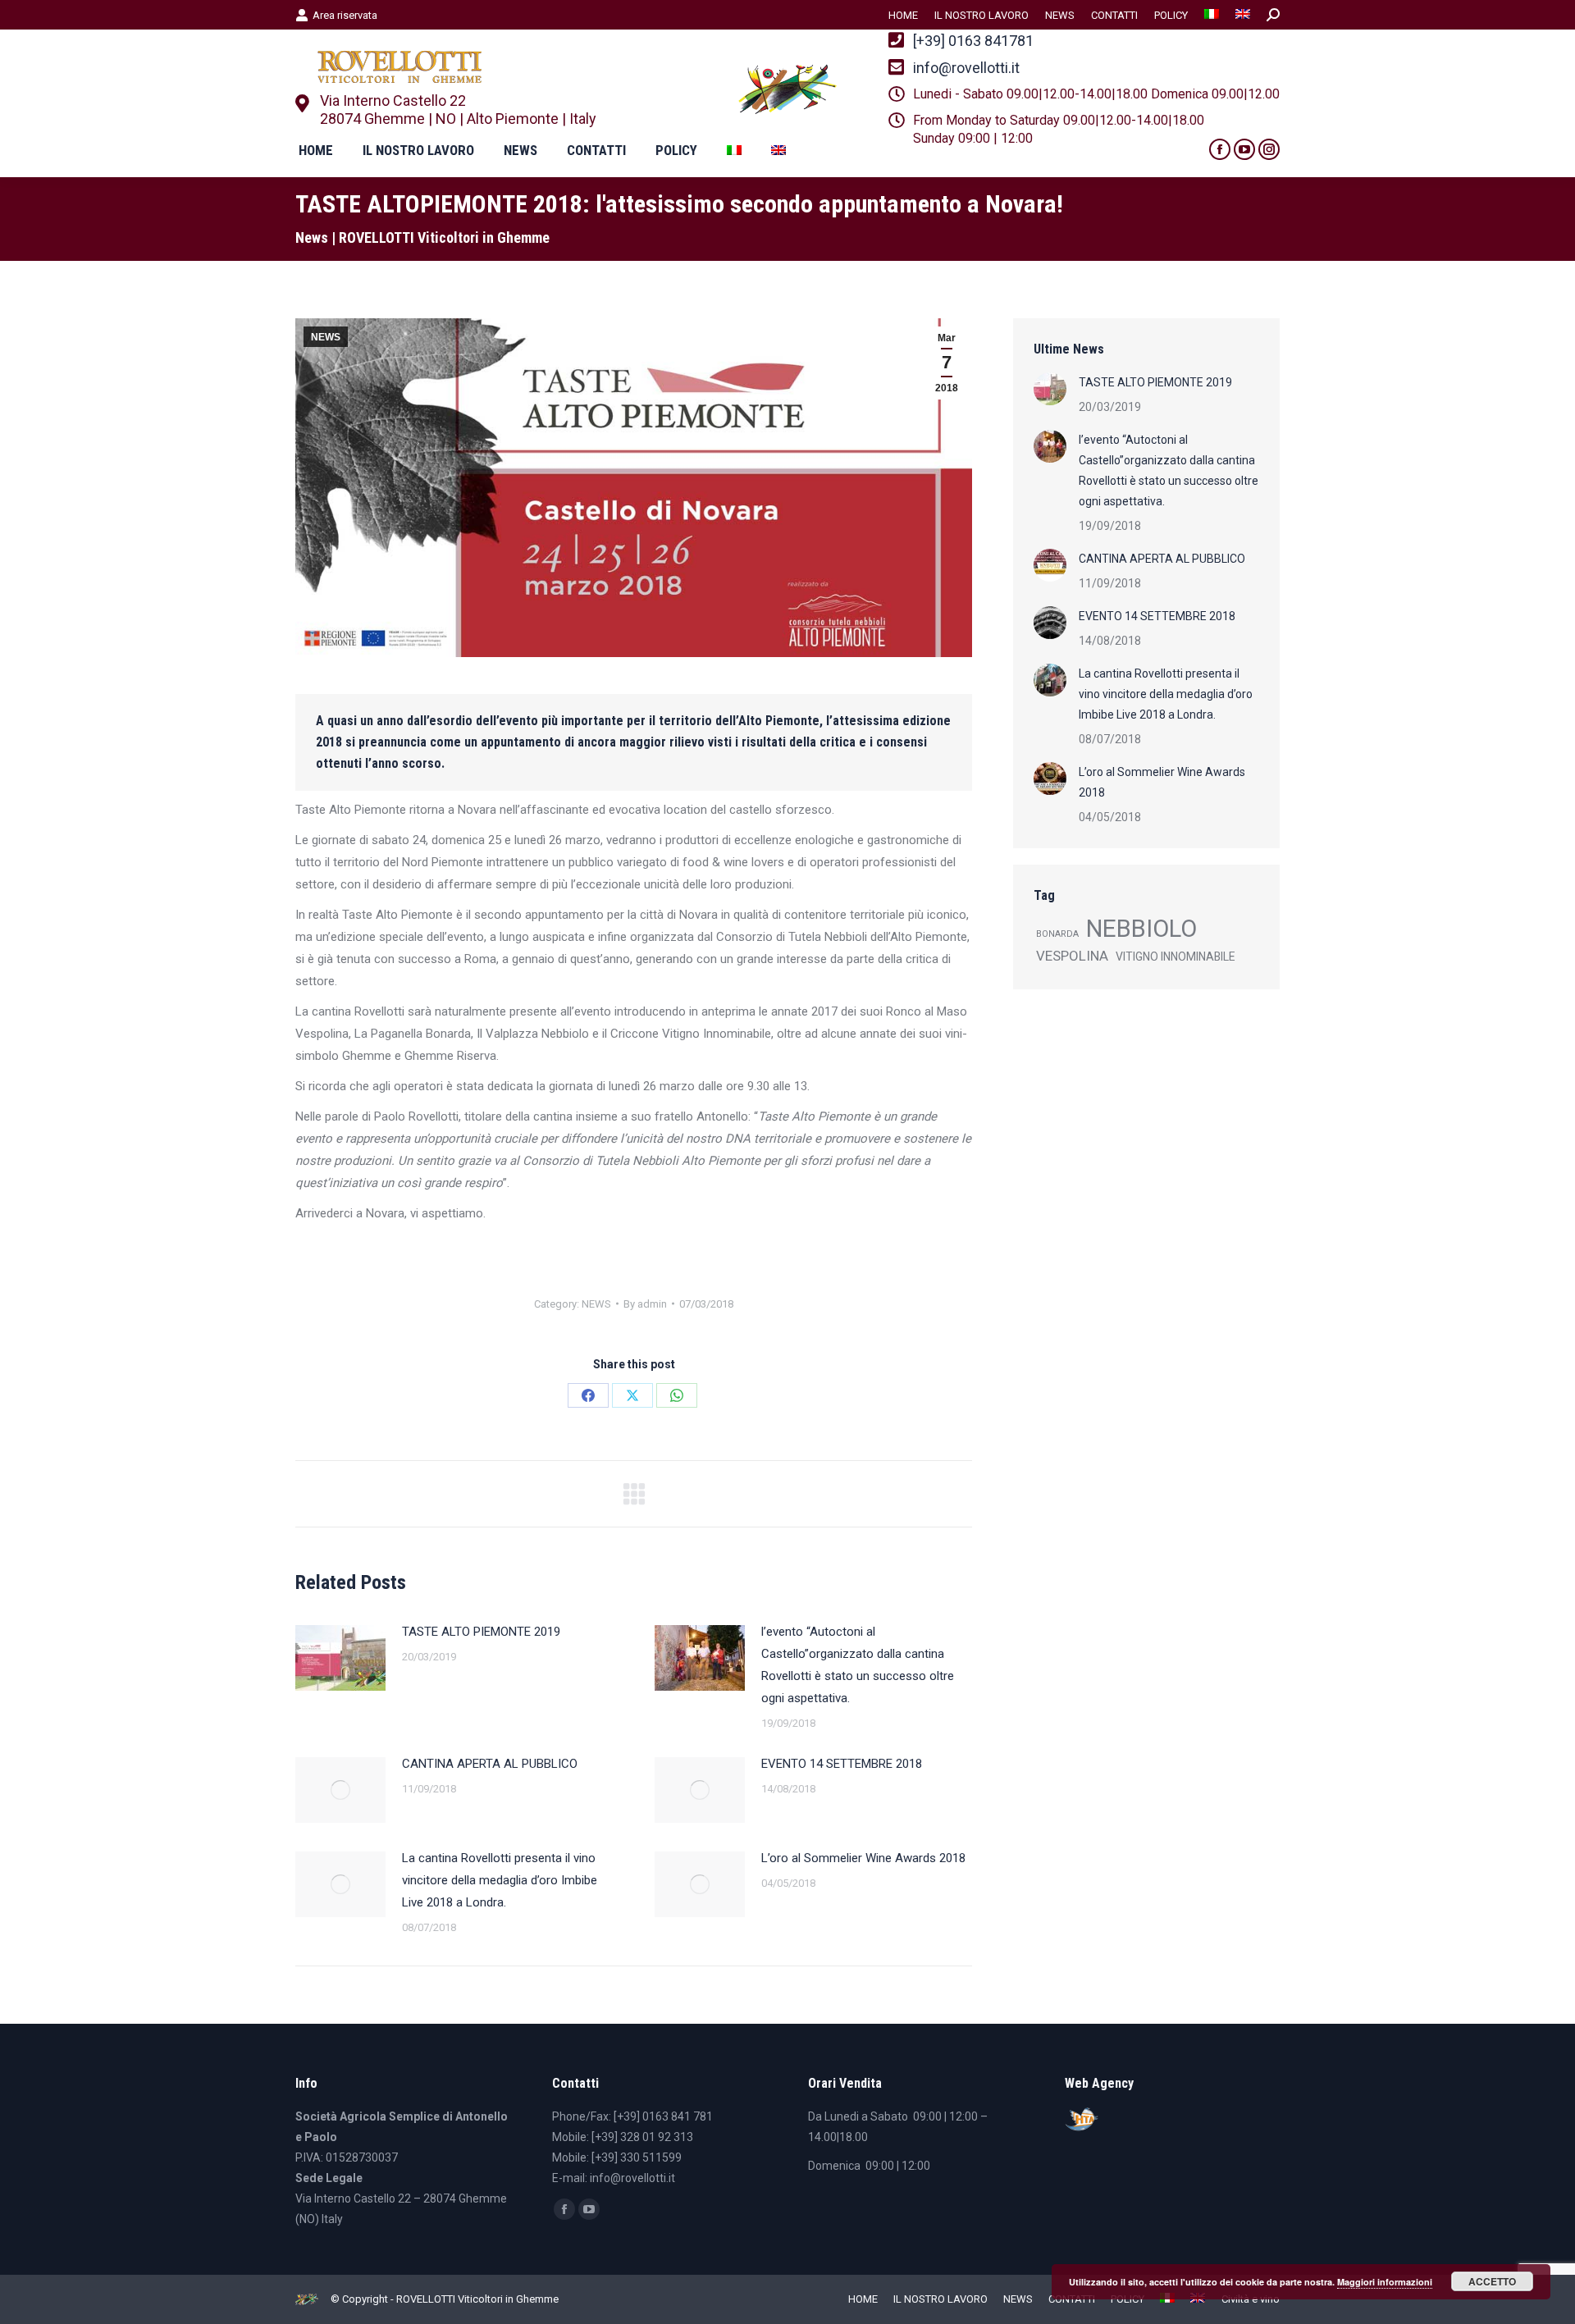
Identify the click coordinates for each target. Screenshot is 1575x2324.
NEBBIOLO (1141, 929)
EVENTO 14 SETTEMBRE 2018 (842, 1764)
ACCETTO (1492, 2281)
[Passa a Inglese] (1243, 15)
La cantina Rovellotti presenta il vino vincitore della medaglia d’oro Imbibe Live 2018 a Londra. (500, 1880)
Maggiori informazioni (1385, 2282)
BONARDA (1057, 934)
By (645, 1304)
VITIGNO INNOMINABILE (1176, 957)
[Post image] (340, 1658)
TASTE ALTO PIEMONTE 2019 (481, 1632)
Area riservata (345, 15)
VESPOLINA (1072, 956)
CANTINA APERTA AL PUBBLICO (490, 1764)
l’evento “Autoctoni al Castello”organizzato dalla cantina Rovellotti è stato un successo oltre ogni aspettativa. (858, 1665)
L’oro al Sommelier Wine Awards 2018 (863, 1858)
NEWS (326, 337)
